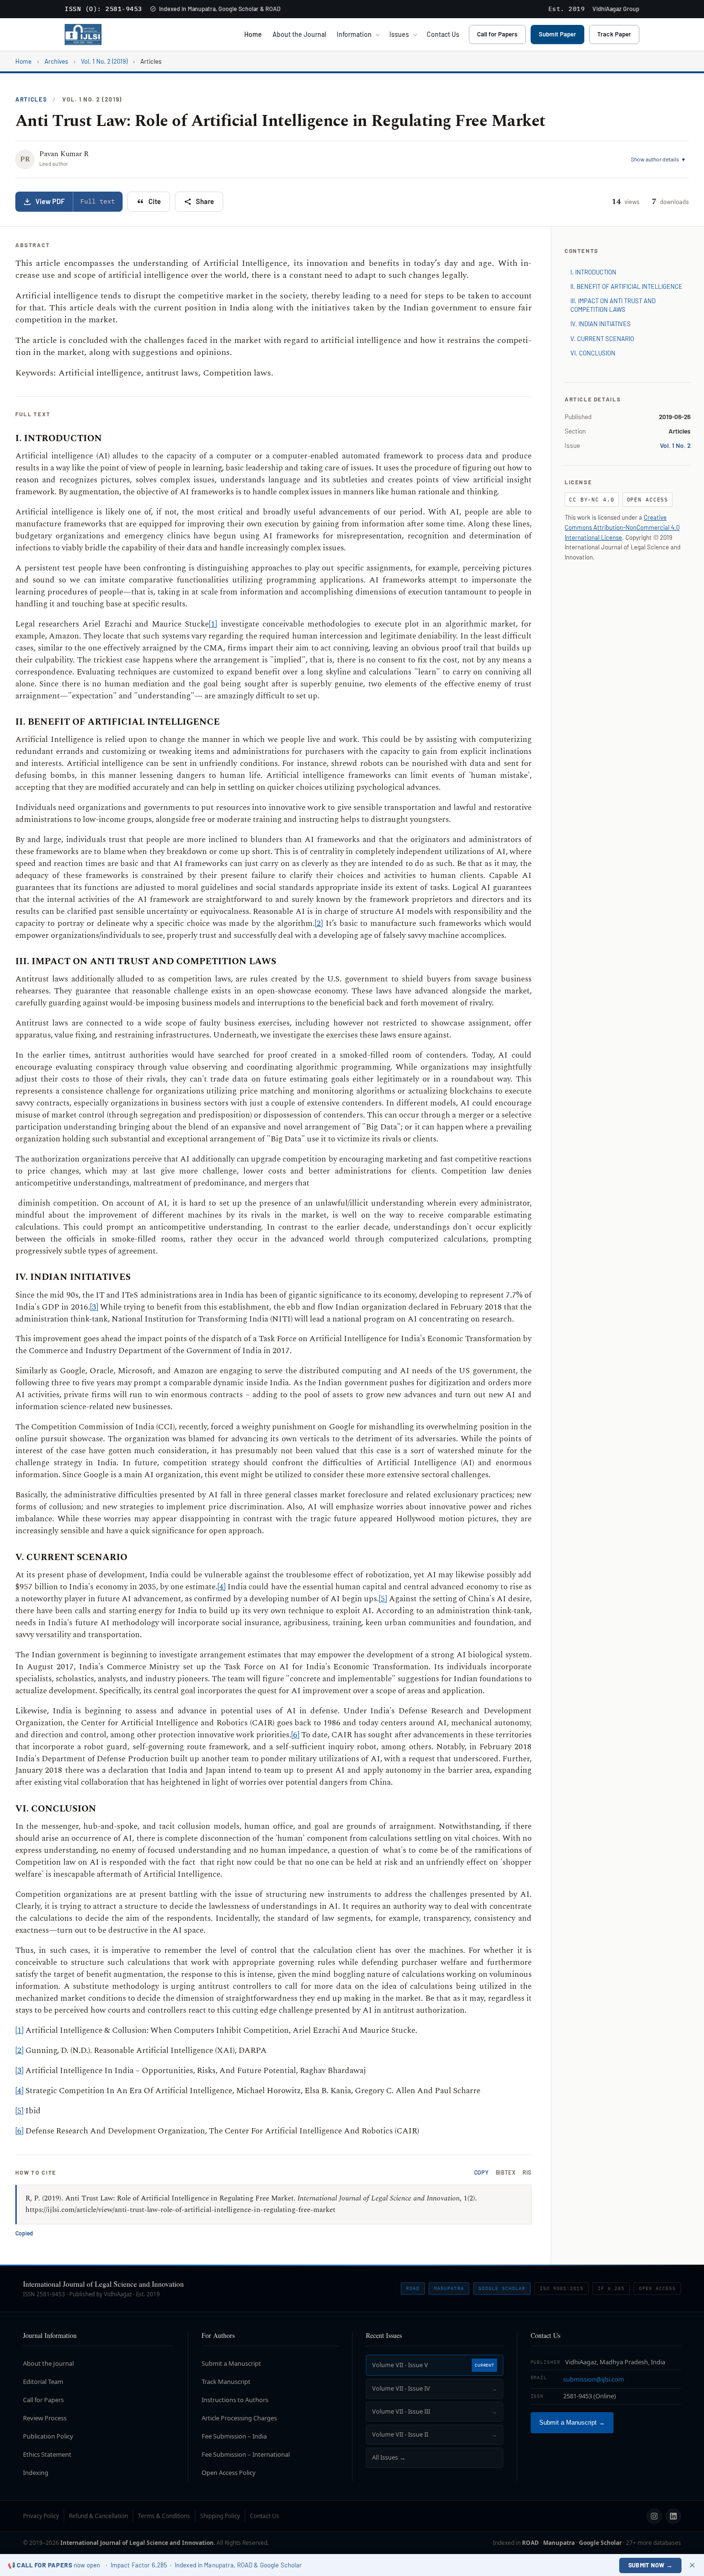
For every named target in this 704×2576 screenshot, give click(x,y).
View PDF (50, 201)
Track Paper (614, 34)
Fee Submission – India (234, 2436)
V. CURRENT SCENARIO (602, 339)
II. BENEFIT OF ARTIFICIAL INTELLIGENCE (626, 286)
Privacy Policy (41, 2516)
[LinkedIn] (673, 2516)
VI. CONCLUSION (593, 353)
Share (205, 201)
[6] (295, 1735)
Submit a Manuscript (231, 2363)
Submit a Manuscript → (572, 2423)
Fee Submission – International (246, 2454)
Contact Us (443, 34)
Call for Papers (497, 34)
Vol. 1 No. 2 (675, 445)
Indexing (36, 2473)
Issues (399, 34)
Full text (98, 201)
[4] (221, 1587)
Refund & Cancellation (98, 2516)
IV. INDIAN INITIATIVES (601, 324)
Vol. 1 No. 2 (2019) (104, 61)
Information (354, 34)
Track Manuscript (226, 2382)
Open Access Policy (229, 2473)
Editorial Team (43, 2382)
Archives (56, 61)
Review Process (45, 2418)
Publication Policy (48, 2436)
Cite (155, 201)
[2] (319, 923)
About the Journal (299, 34)
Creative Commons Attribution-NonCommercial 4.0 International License (622, 527)
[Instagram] (654, 2516)
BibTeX (506, 2172)
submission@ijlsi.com (594, 2379)
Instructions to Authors (235, 2400)
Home (253, 34)
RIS (527, 2172)
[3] (94, 1307)
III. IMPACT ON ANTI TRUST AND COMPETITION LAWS (613, 305)
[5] (383, 1599)
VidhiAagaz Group (616, 9)
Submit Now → (651, 2565)
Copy (482, 2172)
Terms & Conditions (164, 2516)
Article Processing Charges (239, 2418)
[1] (213, 624)
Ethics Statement (47, 2454)
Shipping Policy (220, 2516)
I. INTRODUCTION (593, 272)
